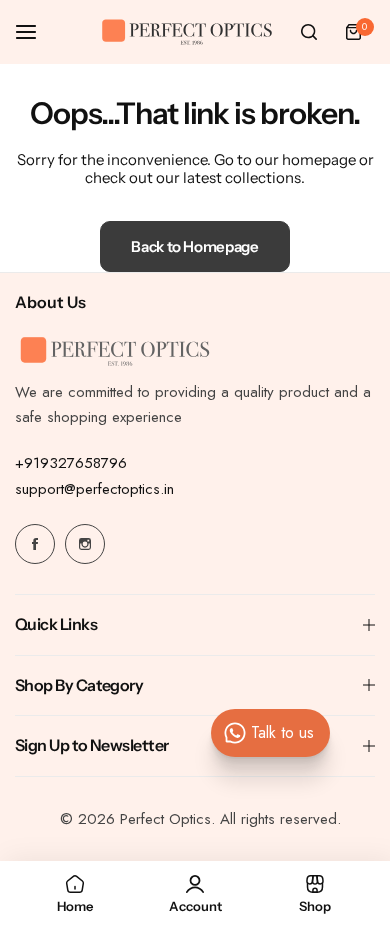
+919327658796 (71, 463)
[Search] (309, 32)
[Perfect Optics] (187, 32)
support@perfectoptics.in (94, 489)
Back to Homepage (194, 246)
